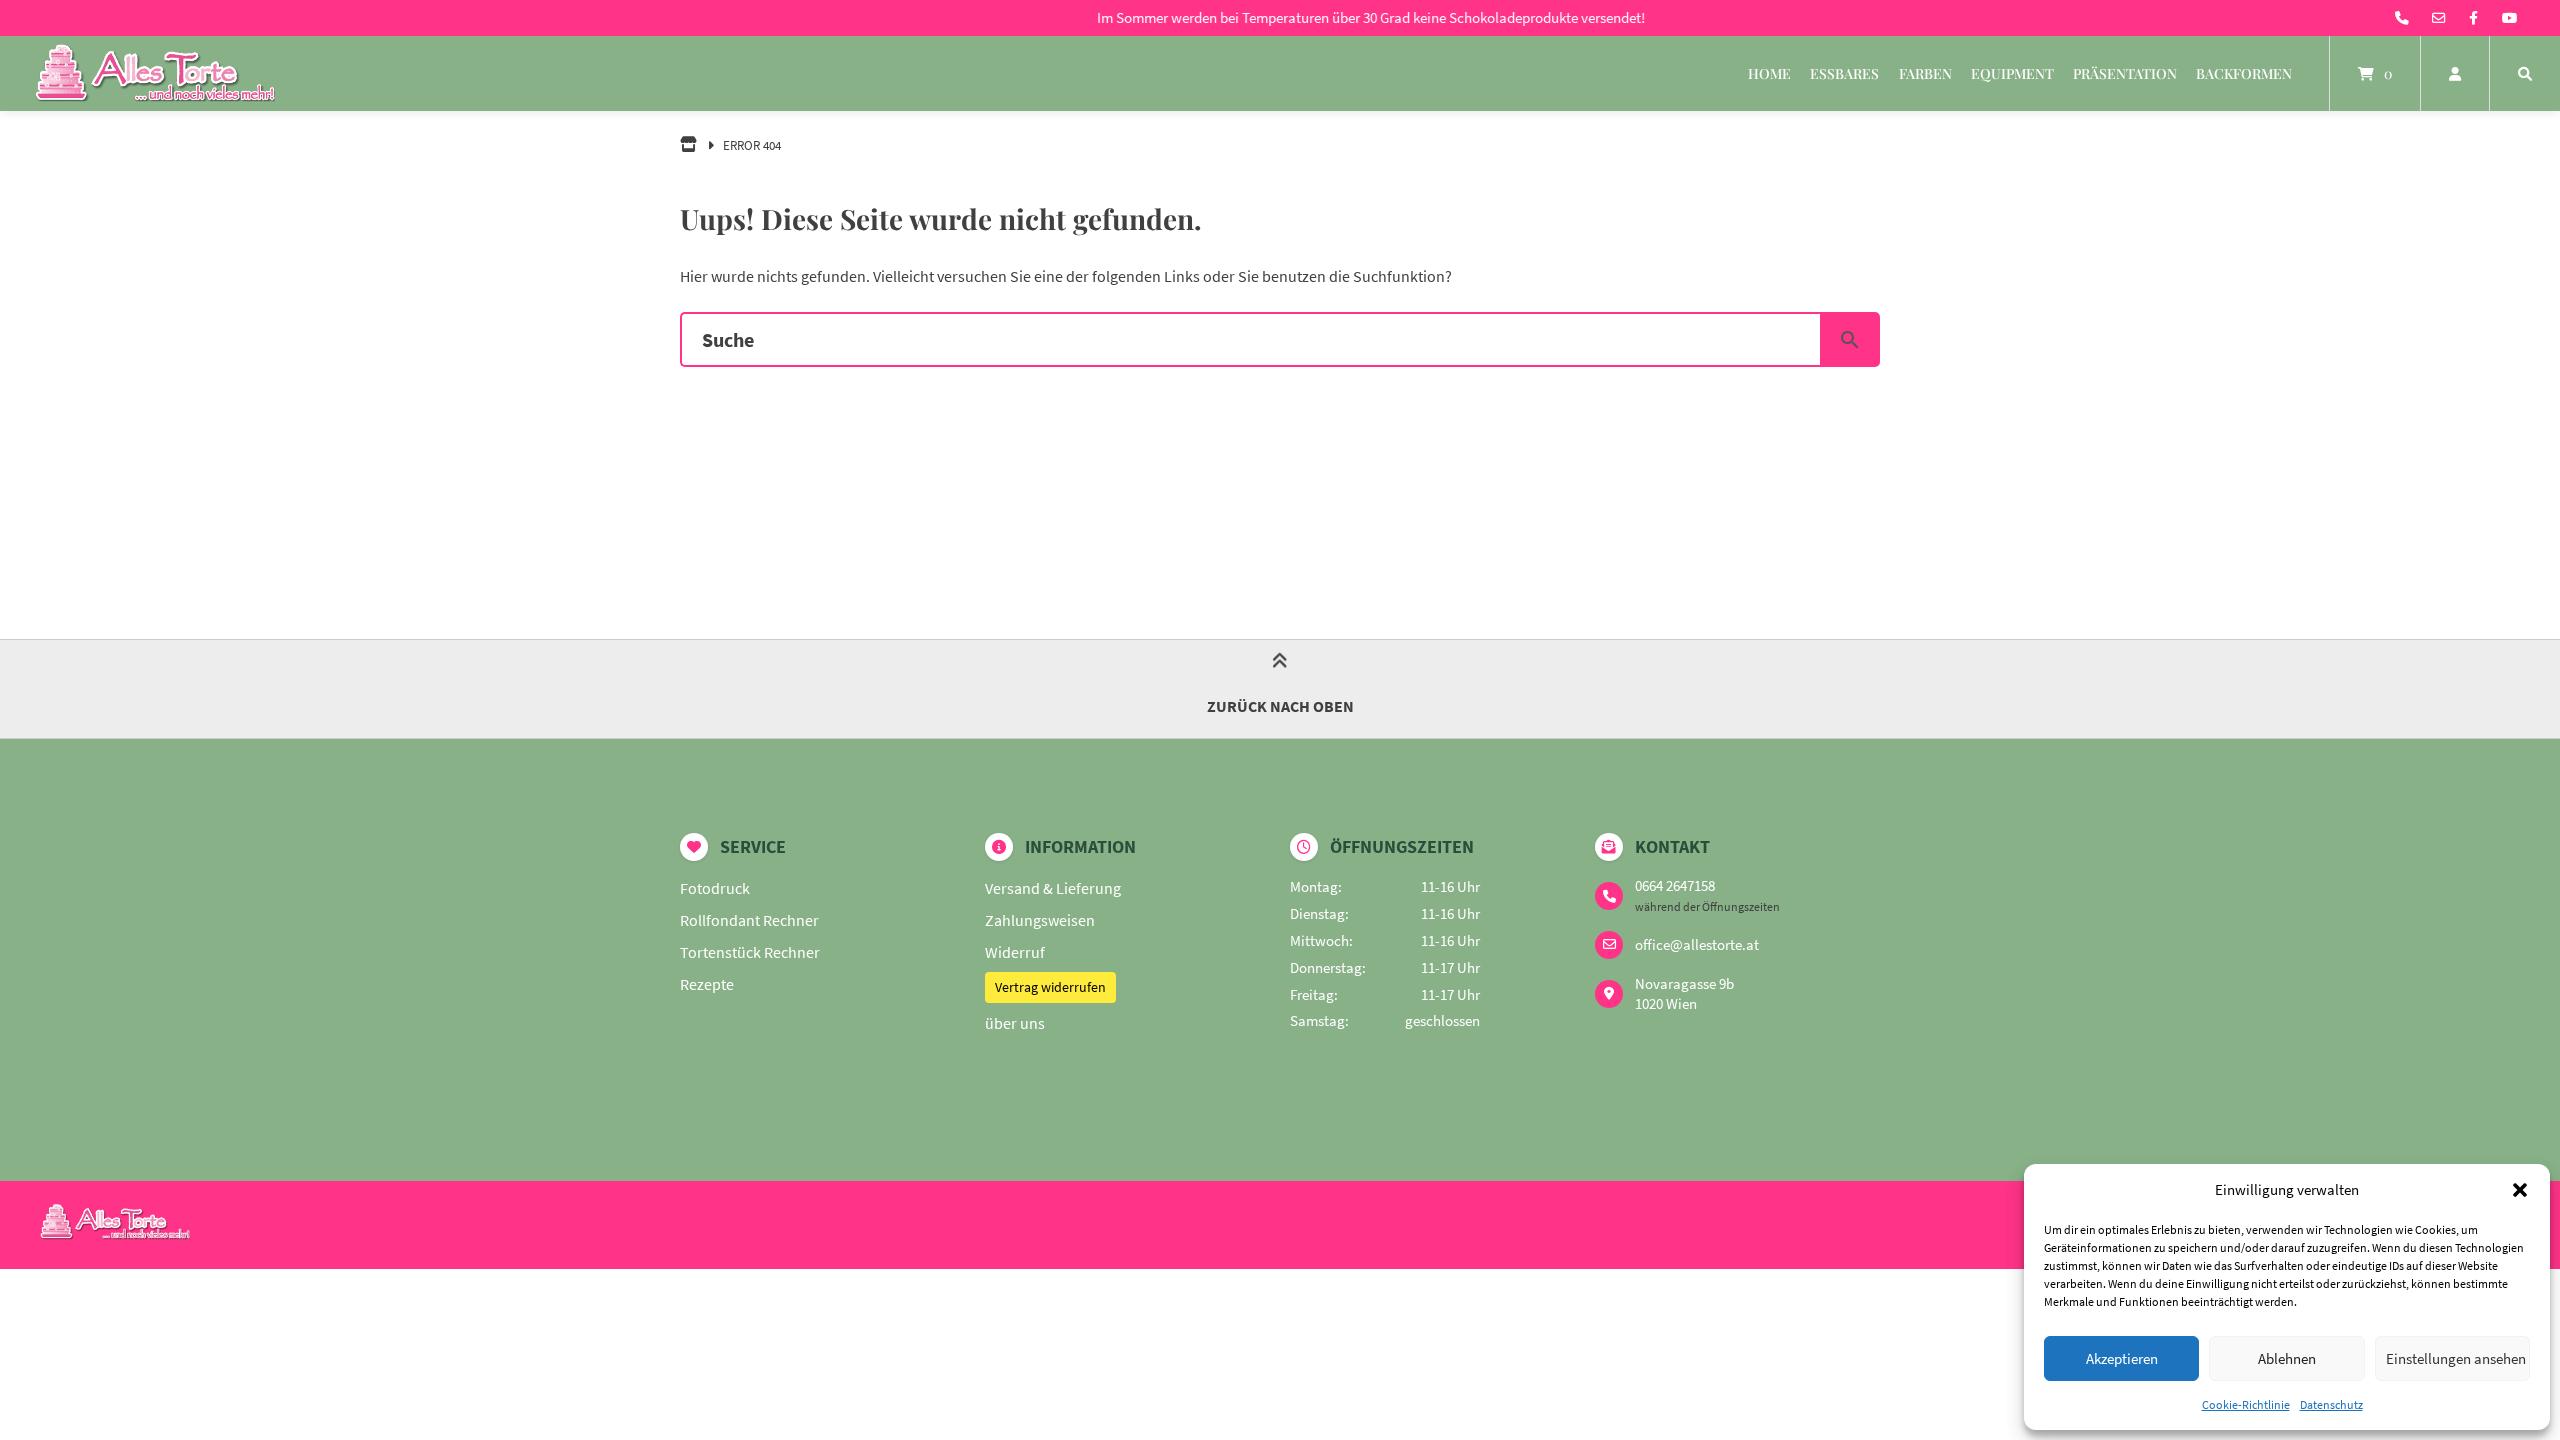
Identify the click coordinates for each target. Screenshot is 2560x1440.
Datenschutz (2331, 1404)
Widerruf (1015, 952)
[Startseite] (155, 73)
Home (1769, 73)
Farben (1925, 73)
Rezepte (707, 984)
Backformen (2244, 73)
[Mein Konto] (2455, 73)
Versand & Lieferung (1053, 888)
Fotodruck (715, 888)
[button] (2520, 1190)
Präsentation (2125, 73)
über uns (1015, 1023)
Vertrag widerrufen (1050, 987)
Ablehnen (2287, 1358)
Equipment (2012, 73)
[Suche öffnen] (2525, 73)
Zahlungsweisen (1040, 920)
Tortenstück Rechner (750, 952)
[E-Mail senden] (2439, 18)
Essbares (1844, 73)
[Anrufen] (2402, 18)
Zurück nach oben (1280, 706)
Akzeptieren (2122, 1358)
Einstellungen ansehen (2456, 1358)
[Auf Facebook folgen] (2473, 18)
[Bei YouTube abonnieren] (2509, 18)
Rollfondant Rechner (749, 920)
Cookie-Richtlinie (2246, 1404)
